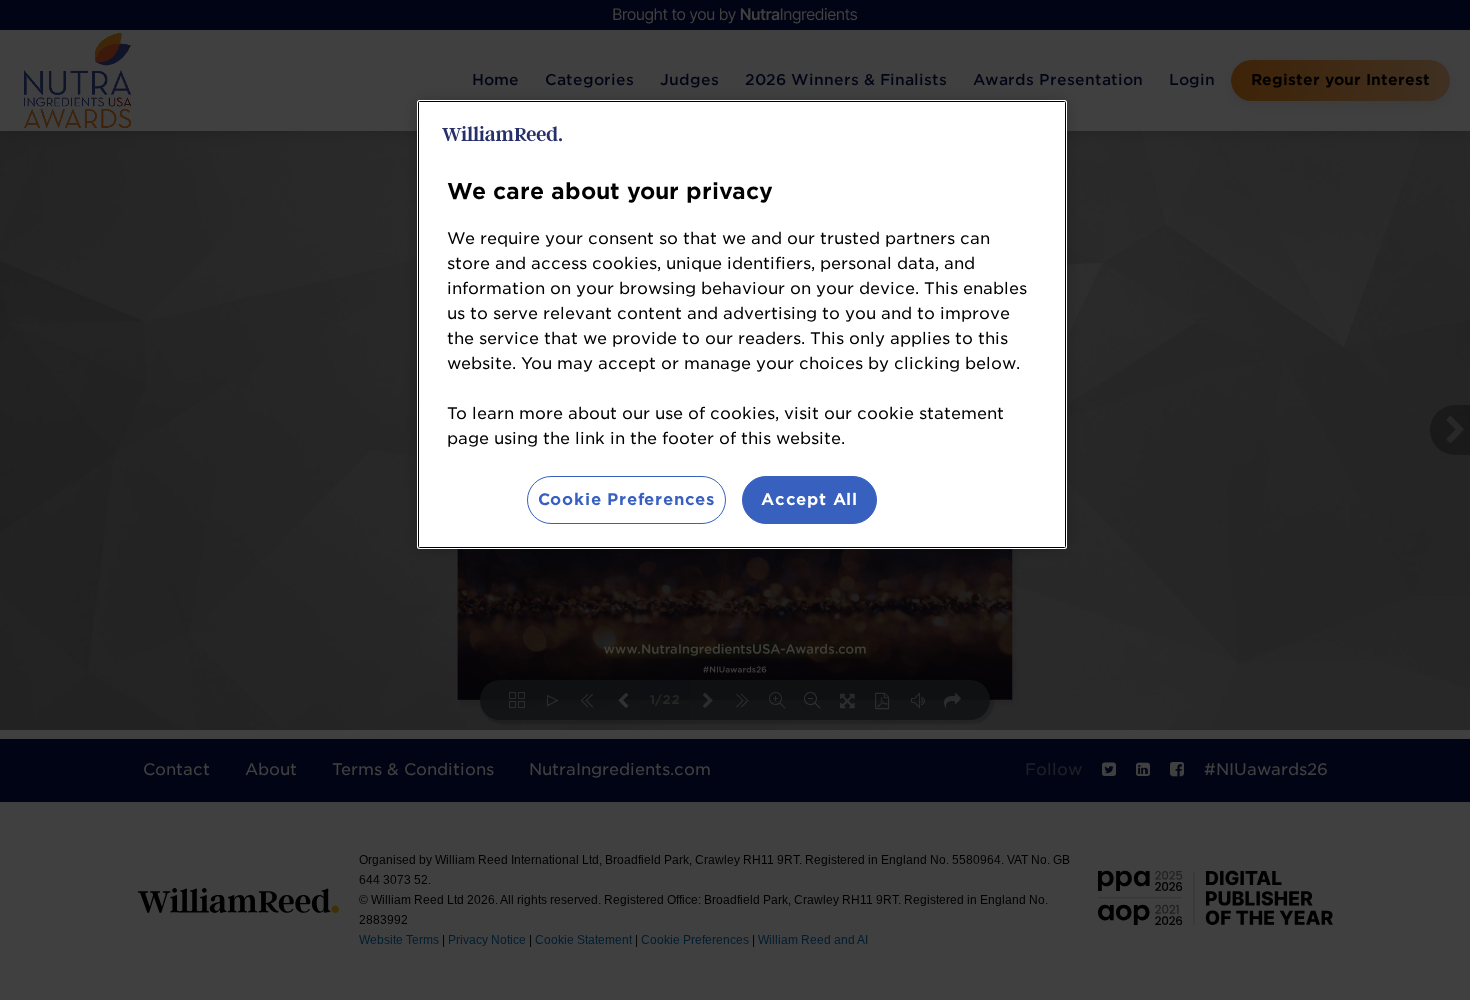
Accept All (809, 499)
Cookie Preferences (626, 499)
